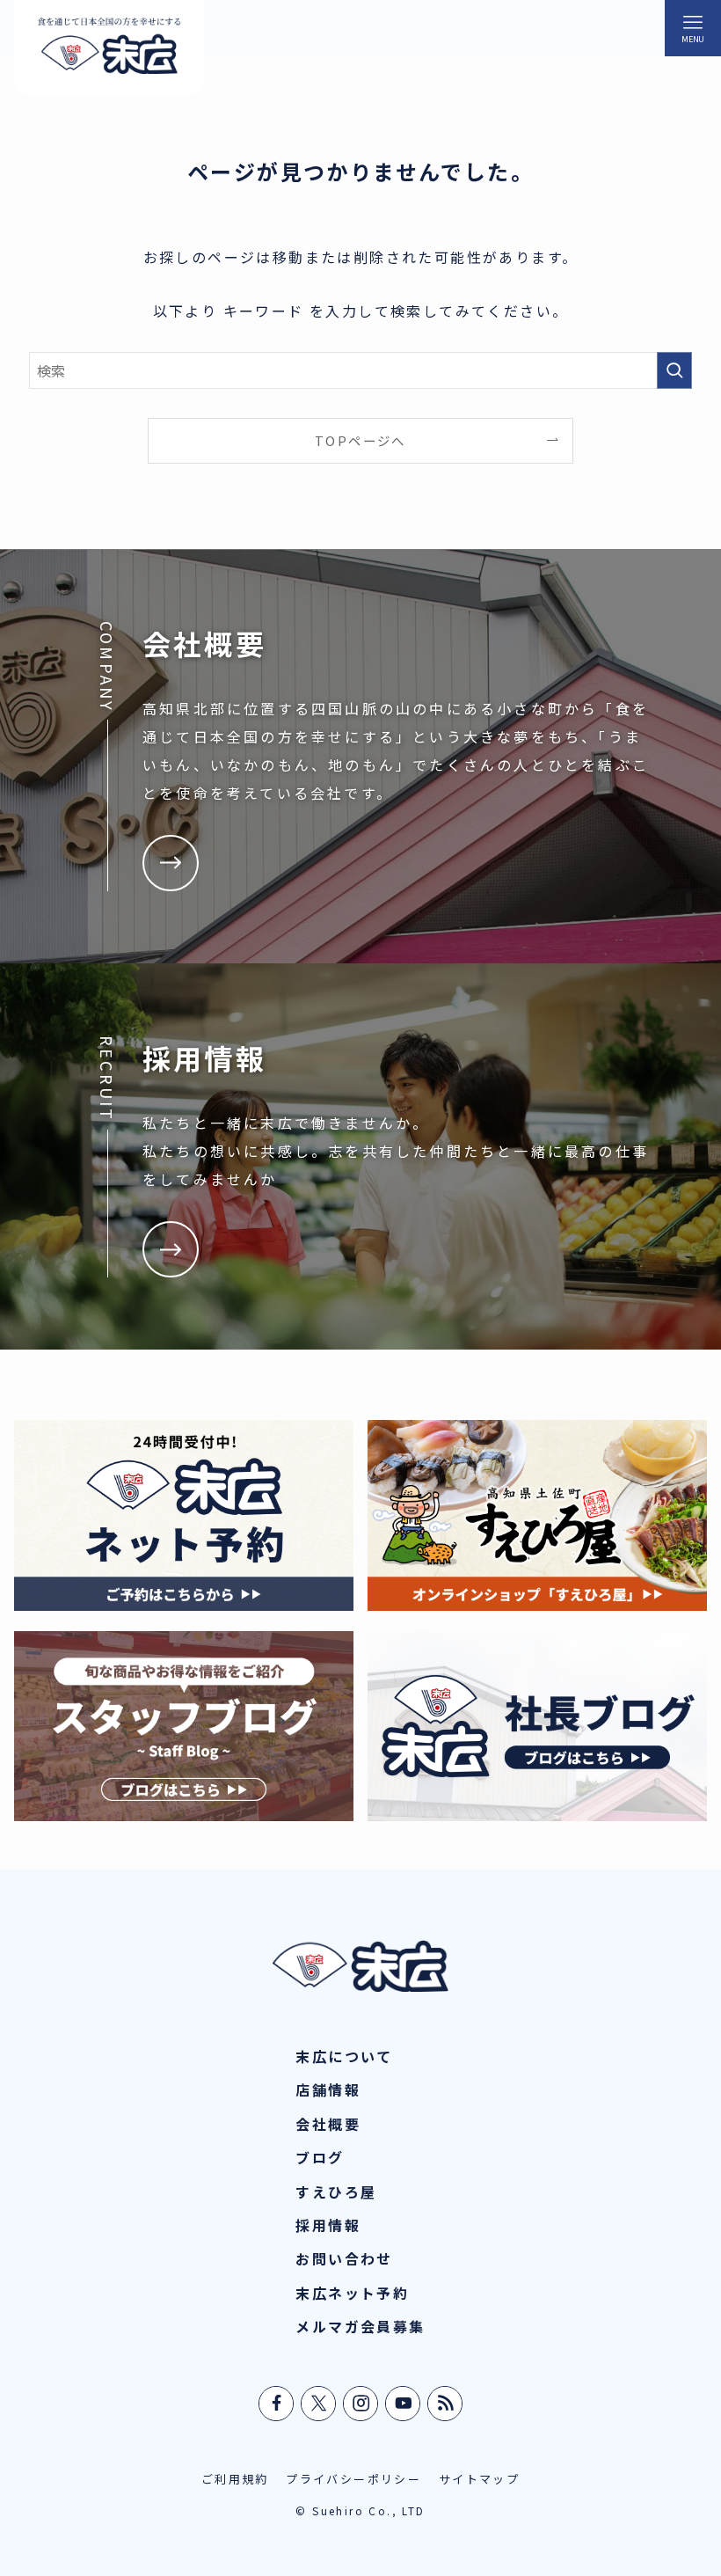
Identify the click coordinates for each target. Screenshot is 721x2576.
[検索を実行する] (674, 370)
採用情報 (328, 2225)
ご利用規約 (235, 2479)
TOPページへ (360, 440)
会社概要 (328, 2124)
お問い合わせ (344, 2258)
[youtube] (404, 2404)
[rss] (446, 2404)
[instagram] (361, 2404)
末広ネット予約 (352, 2293)
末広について (344, 2056)
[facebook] (277, 2404)
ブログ (320, 2157)
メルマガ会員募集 (360, 2326)
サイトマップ (479, 2479)
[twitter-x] (319, 2404)
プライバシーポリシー (353, 2479)
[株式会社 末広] (109, 48)
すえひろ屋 (336, 2192)
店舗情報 (328, 2089)
